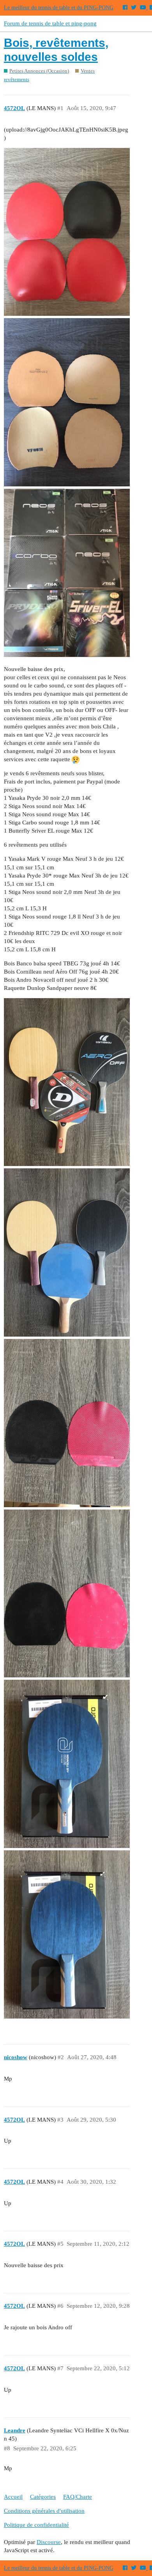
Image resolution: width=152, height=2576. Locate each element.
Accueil (13, 2497)
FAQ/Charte (78, 2497)
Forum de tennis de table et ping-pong (50, 23)
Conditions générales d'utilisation (44, 2511)
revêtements (17, 79)
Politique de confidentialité (36, 2525)
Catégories (43, 2497)
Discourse (49, 2542)
